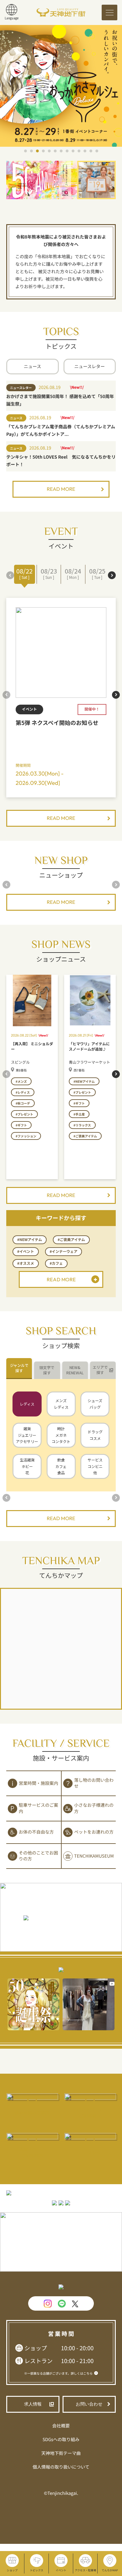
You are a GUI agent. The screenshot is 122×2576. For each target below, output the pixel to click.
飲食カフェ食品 (61, 1466)
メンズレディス (61, 1404)
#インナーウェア (64, 1251)
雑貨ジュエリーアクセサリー (27, 1435)
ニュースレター (90, 367)
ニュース (32, 367)
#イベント (26, 1251)
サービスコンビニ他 (95, 1466)
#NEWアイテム (30, 1240)
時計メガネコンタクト (61, 1435)
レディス (27, 1404)
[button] (25, 151)
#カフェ (56, 1263)
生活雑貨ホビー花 (27, 1466)
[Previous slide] (10, 575)
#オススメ (26, 1263)
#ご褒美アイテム (71, 1240)
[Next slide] (112, 575)
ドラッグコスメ (95, 1435)
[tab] (19, 1369)
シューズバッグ (95, 1404)
